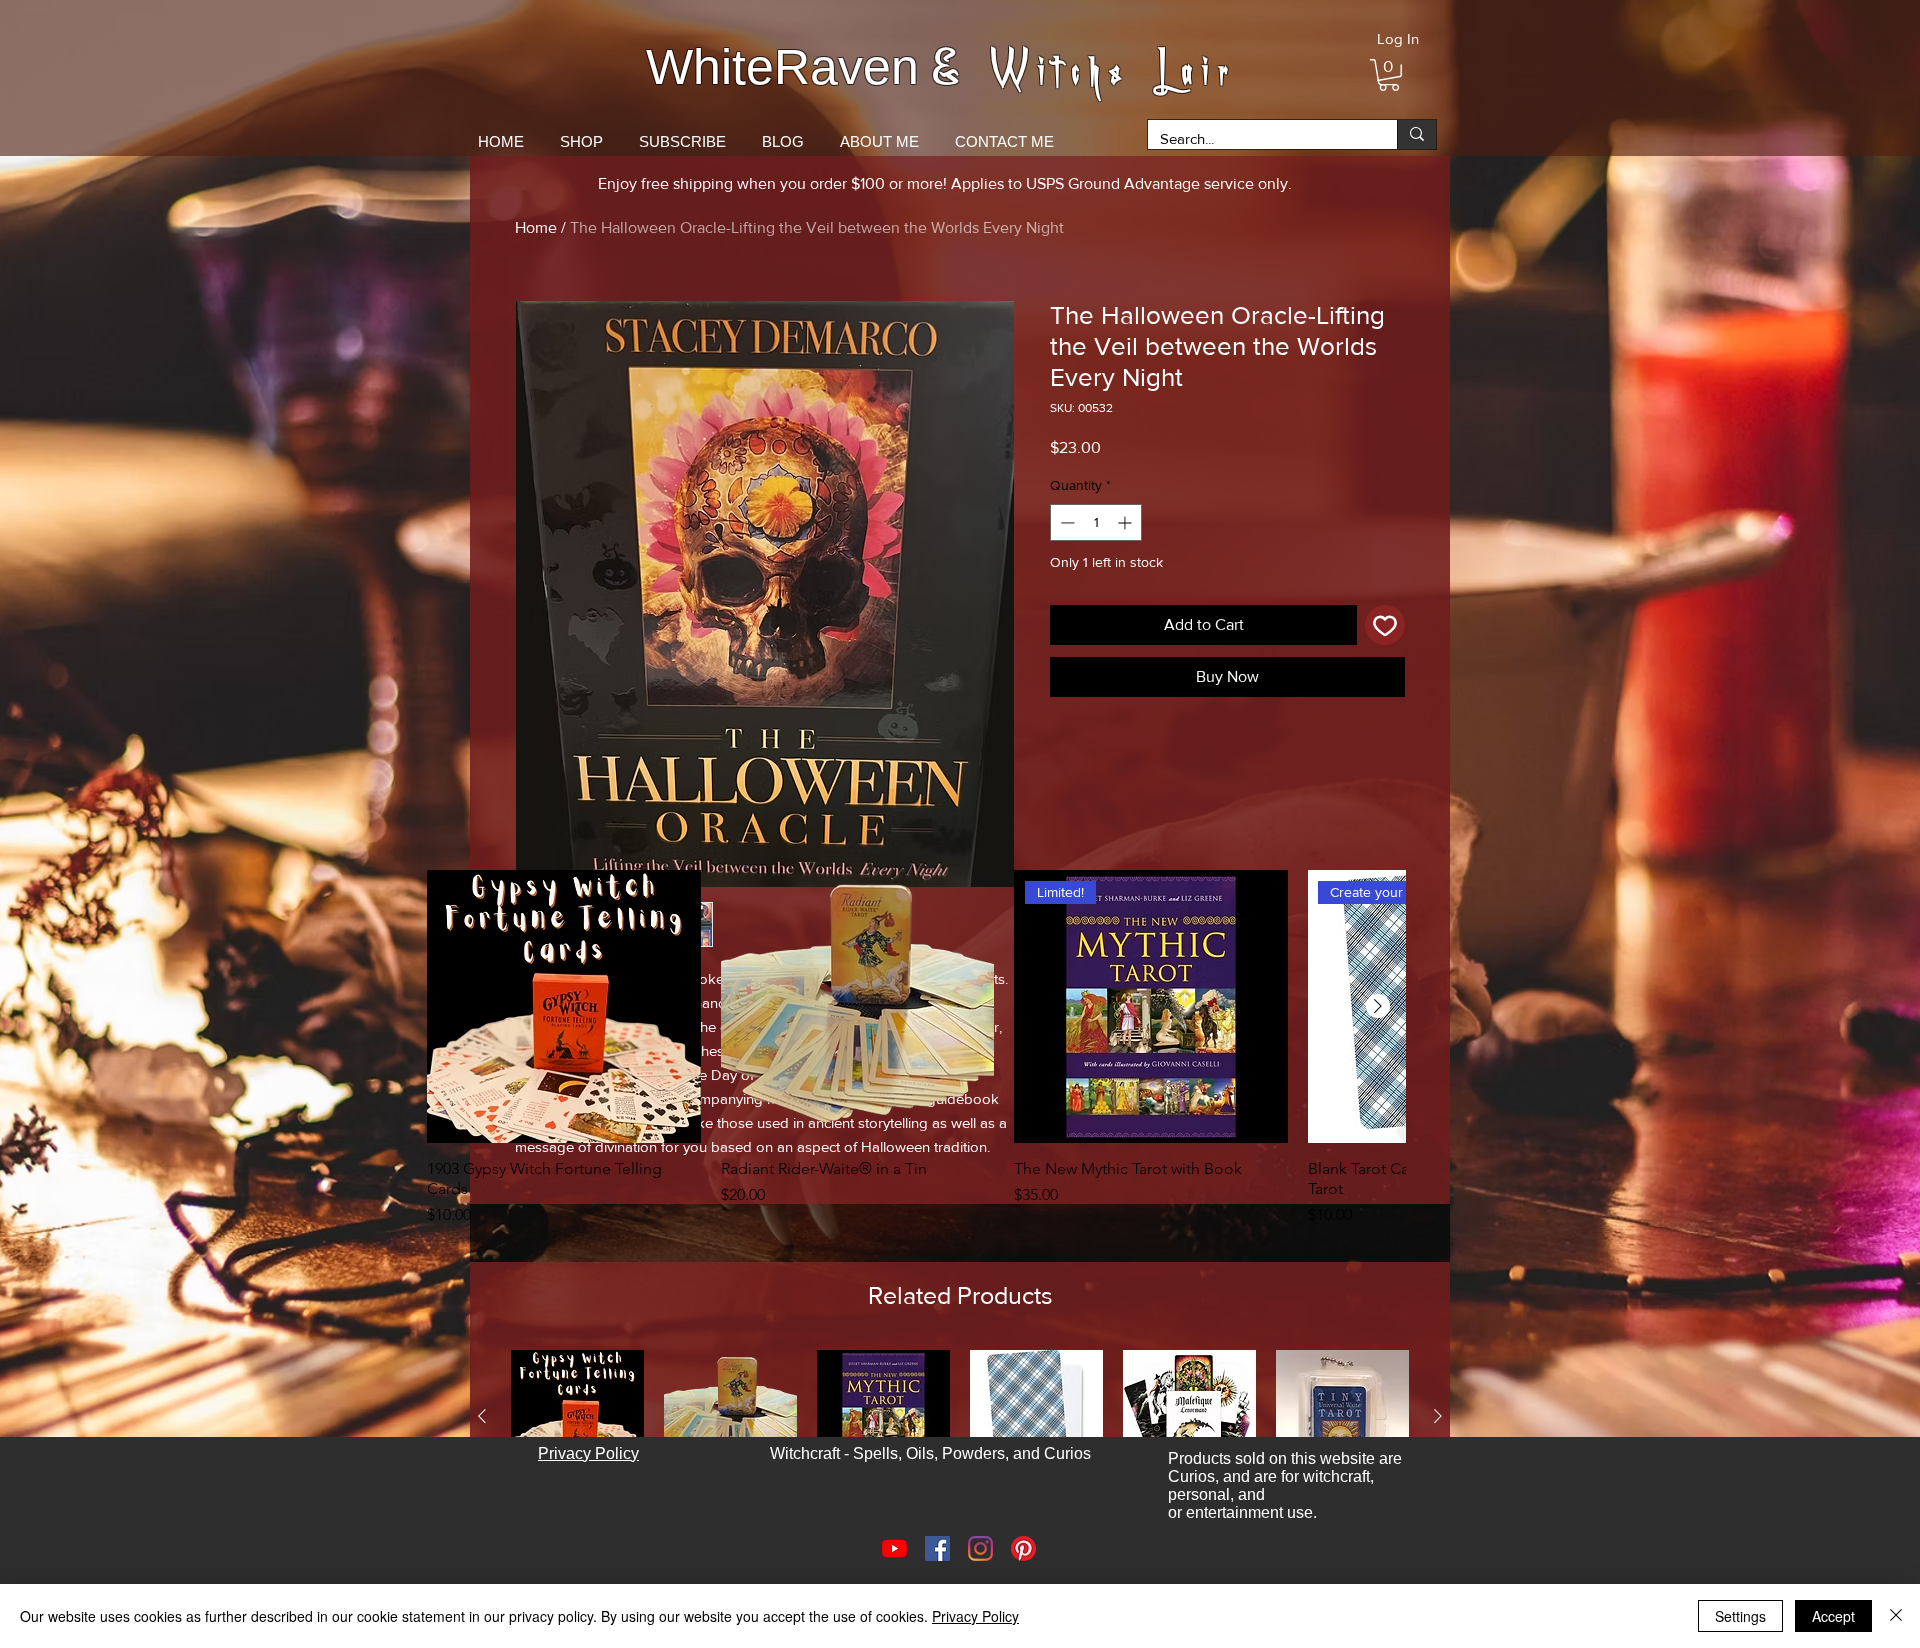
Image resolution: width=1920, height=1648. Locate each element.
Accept (1833, 1616)
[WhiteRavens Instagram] (980, 1548)
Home (536, 227)
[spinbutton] (1096, 522)
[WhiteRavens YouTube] (894, 1548)
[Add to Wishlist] (1385, 625)
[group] (916, 1049)
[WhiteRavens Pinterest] (1023, 1548)
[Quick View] (564, 1007)
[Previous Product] (482, 1416)
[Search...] (1416, 134)
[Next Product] (1378, 1006)
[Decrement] (1065, 522)
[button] (1389, 75)
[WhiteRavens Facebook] (937, 1548)
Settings (1740, 1616)
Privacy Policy (975, 1616)
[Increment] (1126, 522)
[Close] (1896, 1616)
